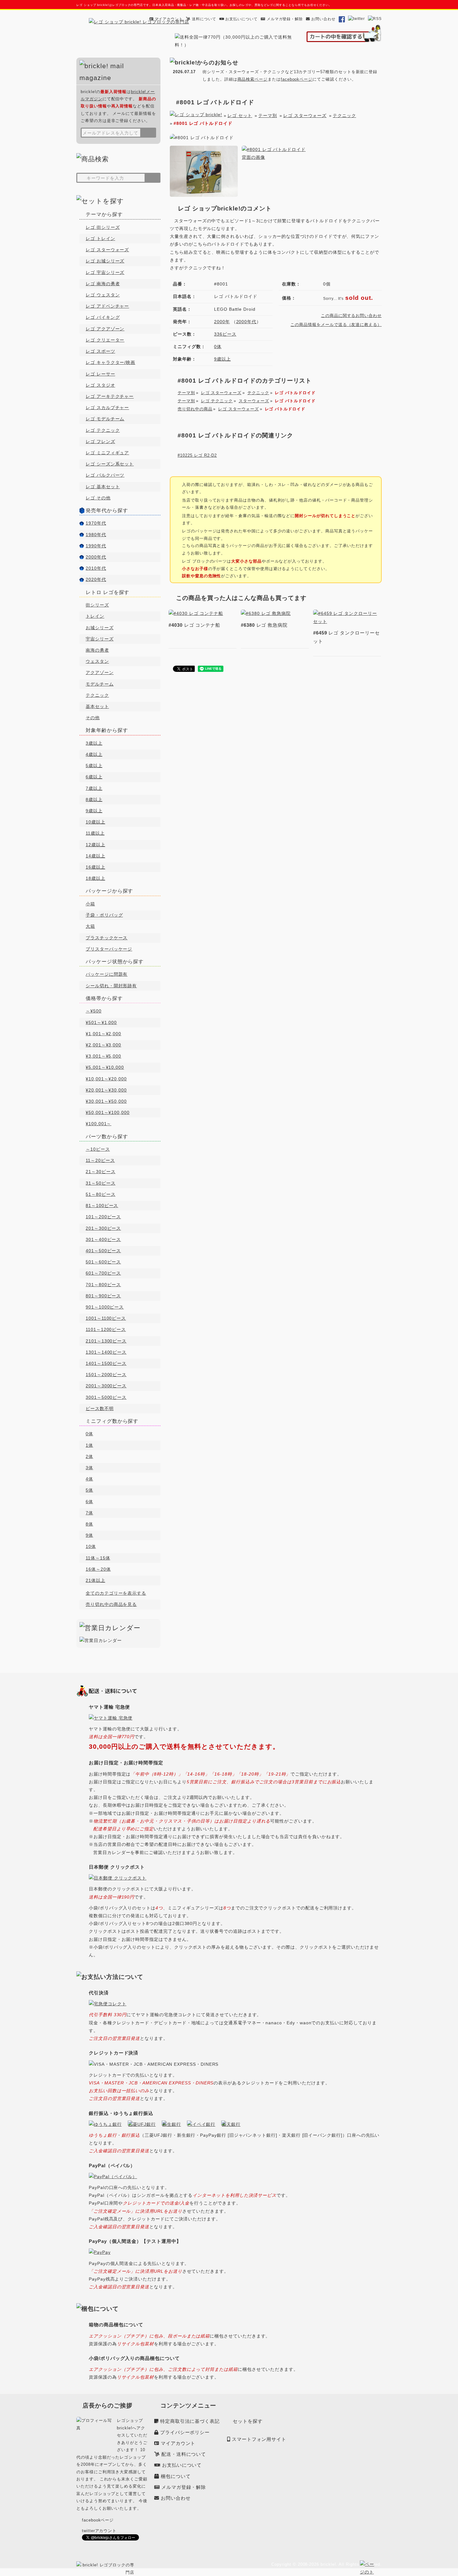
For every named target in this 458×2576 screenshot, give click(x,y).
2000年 (222, 322)
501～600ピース (103, 1262)
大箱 (90, 926)
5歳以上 (94, 766)
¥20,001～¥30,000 (106, 1090)
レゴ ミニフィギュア (107, 453)
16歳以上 (95, 867)
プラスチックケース (107, 938)
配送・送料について (184, 2454)
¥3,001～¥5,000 (103, 1056)
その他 (93, 718)
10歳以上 (95, 822)
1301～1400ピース (106, 1352)
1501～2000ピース (106, 1375)
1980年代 (96, 535)
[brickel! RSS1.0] (375, 19)
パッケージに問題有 (107, 974)
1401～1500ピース (106, 1363)
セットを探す (248, 2421)
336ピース (225, 334)
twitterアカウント (99, 2531)
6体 (89, 1502)
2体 (89, 1456)
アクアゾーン (100, 672)
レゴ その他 (98, 498)
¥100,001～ (98, 1124)
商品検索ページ (253, 79)
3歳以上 (94, 743)
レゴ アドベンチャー (107, 306)
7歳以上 (94, 788)
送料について (204, 19)
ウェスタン (97, 661)
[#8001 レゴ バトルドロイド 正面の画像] (204, 193)
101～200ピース (103, 1217)
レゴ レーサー (100, 374)
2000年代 (246, 322)
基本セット (97, 706)
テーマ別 (268, 116)
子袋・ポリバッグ (104, 915)
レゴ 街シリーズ (103, 227)
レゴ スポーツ (100, 351)
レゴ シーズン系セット (110, 464)
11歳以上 (95, 833)
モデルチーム (100, 684)
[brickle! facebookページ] (342, 19)
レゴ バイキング (103, 317)
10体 (91, 1546)
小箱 (90, 904)
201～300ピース (103, 1228)
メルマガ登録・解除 (285, 19)
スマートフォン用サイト (259, 2439)
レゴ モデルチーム (105, 419)
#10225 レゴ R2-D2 (197, 455)
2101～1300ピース (106, 1341)
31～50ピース (100, 1183)
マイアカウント (169, 19)
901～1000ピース (105, 1307)
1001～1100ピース (106, 1318)
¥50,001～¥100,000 (108, 1112)
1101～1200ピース (106, 1329)
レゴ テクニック (217, 401)
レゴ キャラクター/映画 (110, 362)
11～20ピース (100, 1160)
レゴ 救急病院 (264, 625)
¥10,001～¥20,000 (106, 1079)
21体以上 (95, 1580)
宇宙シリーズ (100, 639)
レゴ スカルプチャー (107, 408)
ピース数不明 (100, 1408)
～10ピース (98, 1149)
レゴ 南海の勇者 (103, 284)
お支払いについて (241, 19)
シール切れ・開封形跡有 (111, 986)
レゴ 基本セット (103, 487)
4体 (89, 1479)
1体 (89, 1445)
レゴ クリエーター (105, 340)
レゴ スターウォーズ (305, 116)
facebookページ (297, 79)
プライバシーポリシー (185, 2432)
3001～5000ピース (106, 1397)
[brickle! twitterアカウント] (357, 19)
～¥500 (94, 1011)
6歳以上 (94, 777)
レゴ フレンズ (100, 441)
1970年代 (96, 523)
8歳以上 (94, 800)
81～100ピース (102, 1205)
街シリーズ (97, 605)
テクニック (344, 116)
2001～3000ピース (106, 1386)
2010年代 (96, 568)
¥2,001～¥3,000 (103, 1045)
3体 (89, 1468)
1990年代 (96, 546)
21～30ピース (100, 1172)
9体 (89, 1535)
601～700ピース (103, 1273)
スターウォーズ (254, 401)
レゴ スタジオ (100, 385)
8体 (89, 1524)
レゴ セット (240, 116)
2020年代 (96, 579)
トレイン (95, 616)
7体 (89, 1513)
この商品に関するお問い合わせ (351, 316)
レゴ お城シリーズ (105, 261)
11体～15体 (98, 1558)
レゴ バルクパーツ (105, 475)
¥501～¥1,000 (101, 1022)
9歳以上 (222, 359)
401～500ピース (103, 1251)
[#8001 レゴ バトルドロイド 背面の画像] (276, 157)
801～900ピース (103, 1296)
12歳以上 (95, 845)
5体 (89, 1490)
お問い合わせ (323, 19)
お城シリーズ (100, 628)
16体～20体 (98, 1569)
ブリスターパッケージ (109, 949)
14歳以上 (95, 856)
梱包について (176, 2476)
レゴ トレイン (100, 238)
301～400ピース (103, 1239)
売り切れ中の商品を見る (111, 1604)
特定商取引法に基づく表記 (190, 2421)
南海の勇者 (97, 650)
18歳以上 (95, 878)
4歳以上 (94, 754)
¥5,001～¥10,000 (105, 1067)
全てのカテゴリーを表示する (116, 1593)
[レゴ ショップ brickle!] (139, 22)
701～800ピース (103, 1285)
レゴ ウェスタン (103, 295)
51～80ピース (100, 1194)
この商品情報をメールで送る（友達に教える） (336, 325)
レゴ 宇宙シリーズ (105, 272)
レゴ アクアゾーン (105, 329)
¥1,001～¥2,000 (103, 1034)
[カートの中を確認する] (344, 38)
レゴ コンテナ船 (194, 625)
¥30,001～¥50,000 (106, 1101)
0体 (218, 347)
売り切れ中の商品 (195, 409)
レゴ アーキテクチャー (110, 396)
